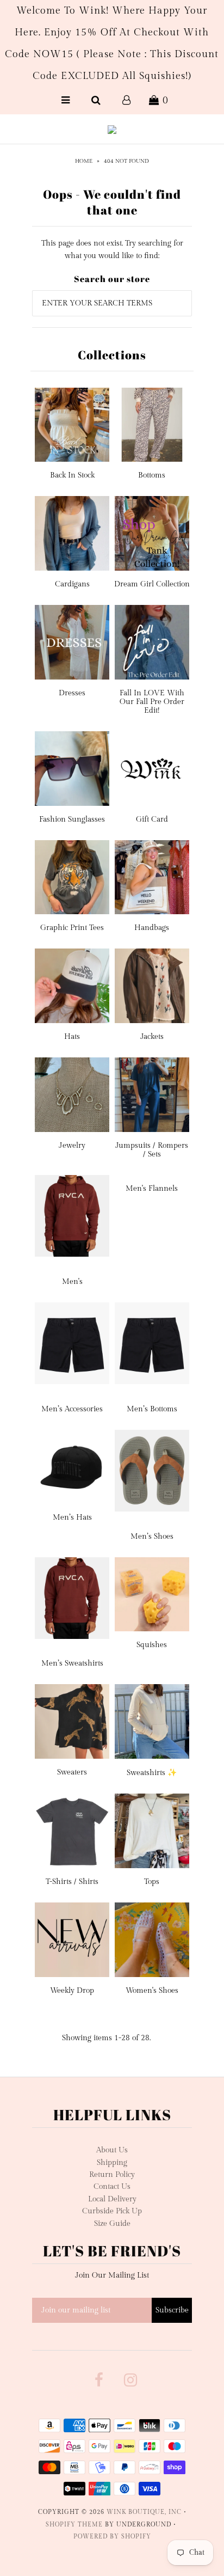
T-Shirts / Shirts (72, 1882)
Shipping (112, 2163)
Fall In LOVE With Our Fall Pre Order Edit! (152, 702)
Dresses (72, 693)
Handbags (152, 928)
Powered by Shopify (112, 2537)
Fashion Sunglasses (72, 819)
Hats (72, 1037)
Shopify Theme (74, 2525)
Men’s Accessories (72, 1409)
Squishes (152, 1645)
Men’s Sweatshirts (72, 1663)
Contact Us (112, 2187)
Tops (152, 1882)
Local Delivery (112, 2199)
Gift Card (152, 819)
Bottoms (152, 475)
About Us (112, 2150)
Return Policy (112, 2175)
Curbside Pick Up (112, 2211)
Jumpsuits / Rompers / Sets (152, 1150)
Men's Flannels (152, 1189)
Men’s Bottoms (152, 1409)
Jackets (152, 1037)
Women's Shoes (152, 1991)
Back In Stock (72, 475)
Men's (72, 1282)
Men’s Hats (72, 1518)
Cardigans (72, 584)
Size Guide (112, 2224)
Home (84, 161)
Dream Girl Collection (152, 584)
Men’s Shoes (152, 1537)
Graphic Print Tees (72, 928)
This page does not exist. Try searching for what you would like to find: (112, 249)
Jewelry (72, 1146)
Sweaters (72, 1772)
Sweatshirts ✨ (152, 1773)
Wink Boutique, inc (144, 2512)
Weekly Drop (72, 1991)
